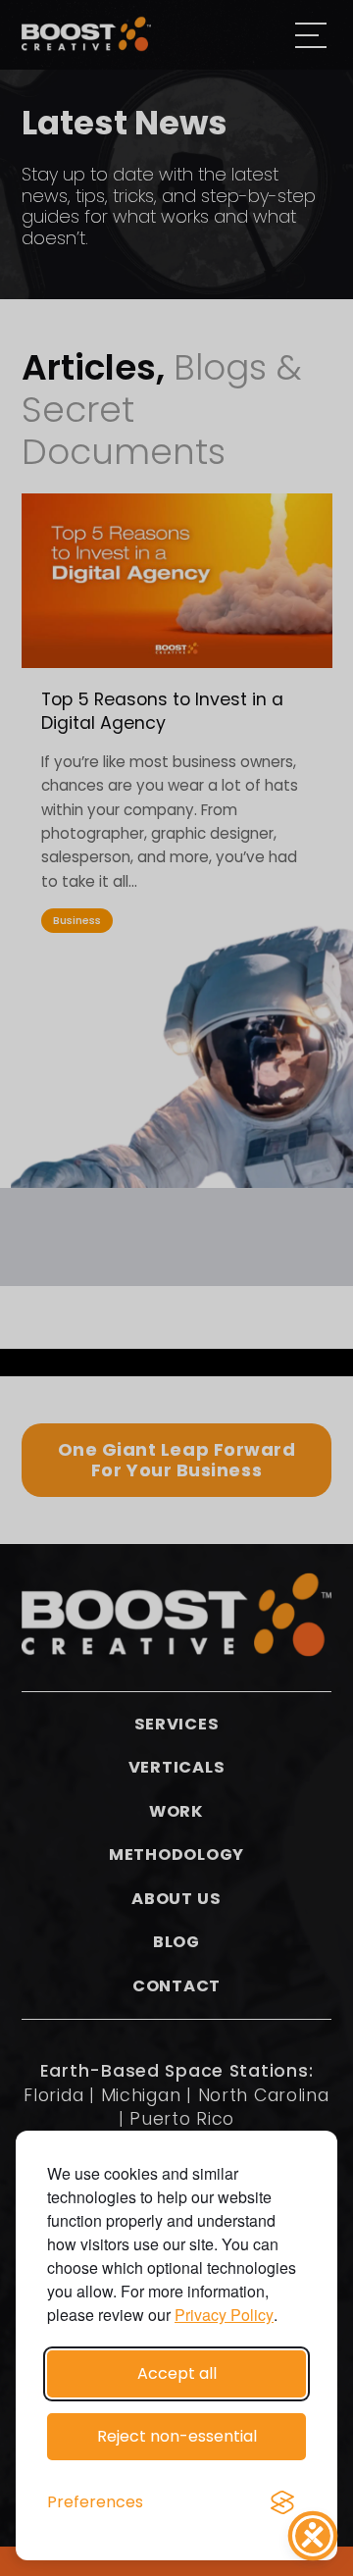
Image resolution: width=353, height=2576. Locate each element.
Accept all (177, 2373)
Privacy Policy (224, 2315)
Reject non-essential (177, 2436)
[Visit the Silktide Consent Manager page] (282, 2502)
